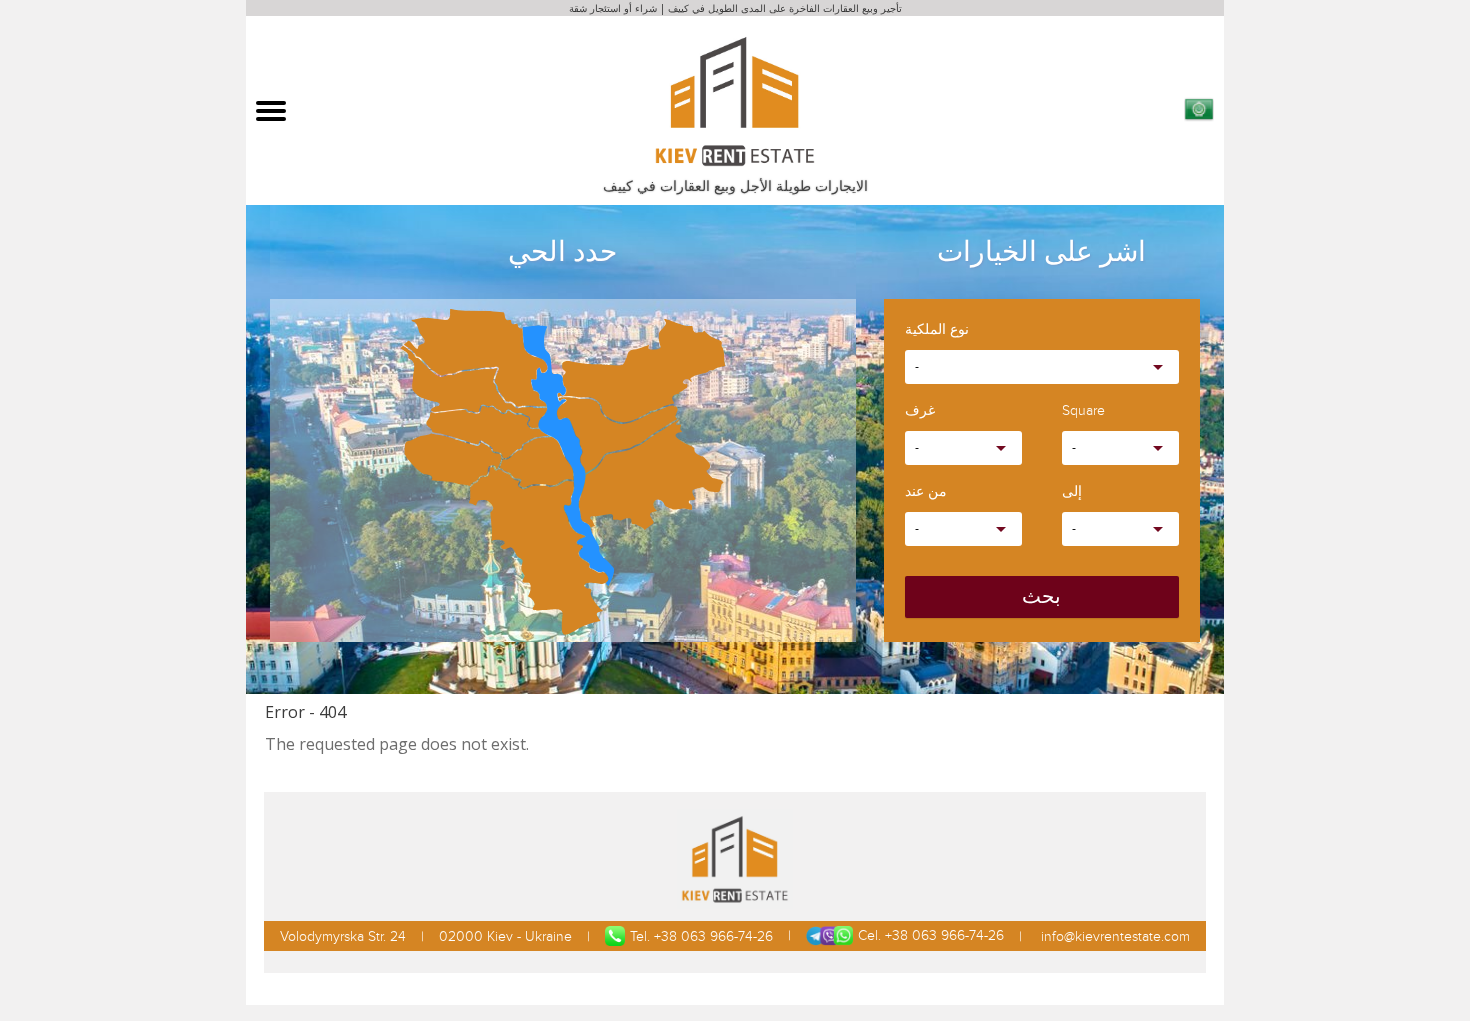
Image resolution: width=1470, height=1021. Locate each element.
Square (1083, 411)
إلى (1072, 492)
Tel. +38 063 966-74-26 (701, 936)
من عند (926, 492)
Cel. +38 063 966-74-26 (930, 935)
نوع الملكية (937, 330)
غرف (920, 411)
